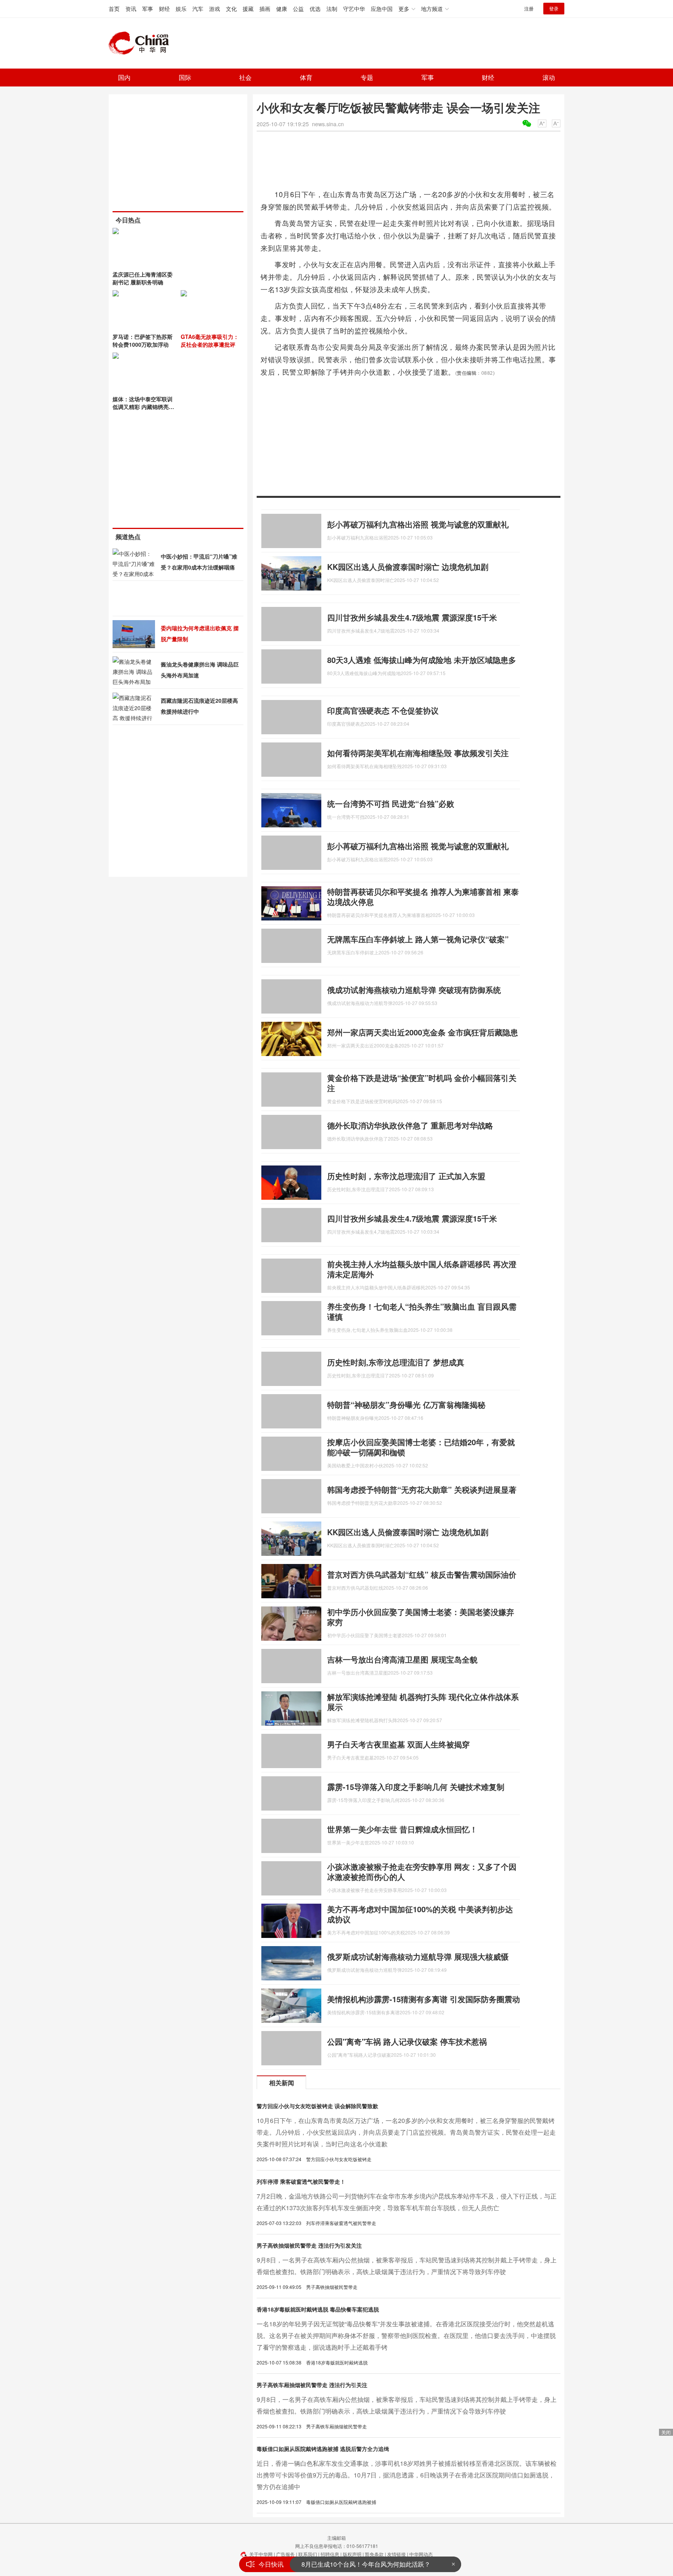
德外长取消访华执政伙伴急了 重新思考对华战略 (410, 1125)
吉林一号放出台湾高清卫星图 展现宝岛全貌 (402, 1659)
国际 (185, 77)
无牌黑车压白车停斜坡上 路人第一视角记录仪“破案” (418, 939)
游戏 (215, 9)
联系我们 (308, 2554)
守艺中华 (354, 9)
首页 (114, 9)
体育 (306, 77)
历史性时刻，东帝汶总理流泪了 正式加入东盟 (406, 1176)
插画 (265, 9)
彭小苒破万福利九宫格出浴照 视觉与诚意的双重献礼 (418, 524)
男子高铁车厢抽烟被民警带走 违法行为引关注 (312, 2385)
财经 (164, 9)
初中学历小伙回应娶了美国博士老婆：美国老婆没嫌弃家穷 (421, 1617)
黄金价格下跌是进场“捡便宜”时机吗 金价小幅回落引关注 (422, 1083)
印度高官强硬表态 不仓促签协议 (383, 710)
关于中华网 (261, 2554)
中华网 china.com (142, 43)
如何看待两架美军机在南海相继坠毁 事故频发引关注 (418, 753)
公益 (298, 9)
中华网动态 (421, 2554)
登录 (554, 8)
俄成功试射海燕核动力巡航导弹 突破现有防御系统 (414, 990)
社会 (245, 77)
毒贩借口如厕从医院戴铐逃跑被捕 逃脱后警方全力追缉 (323, 2449)
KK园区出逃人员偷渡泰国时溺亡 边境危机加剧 (408, 567)
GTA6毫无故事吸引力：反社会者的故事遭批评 (210, 340)
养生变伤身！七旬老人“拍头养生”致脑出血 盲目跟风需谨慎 (422, 1311)
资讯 (131, 9)
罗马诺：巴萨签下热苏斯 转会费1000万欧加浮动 (143, 340)
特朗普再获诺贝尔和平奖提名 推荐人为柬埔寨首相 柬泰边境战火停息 (423, 897)
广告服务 (285, 2554)
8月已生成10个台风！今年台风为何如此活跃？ (366, 2564)
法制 (332, 9)
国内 (124, 77)
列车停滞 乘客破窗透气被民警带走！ (301, 2181)
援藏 (248, 9)
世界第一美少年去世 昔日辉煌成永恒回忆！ (402, 1829)
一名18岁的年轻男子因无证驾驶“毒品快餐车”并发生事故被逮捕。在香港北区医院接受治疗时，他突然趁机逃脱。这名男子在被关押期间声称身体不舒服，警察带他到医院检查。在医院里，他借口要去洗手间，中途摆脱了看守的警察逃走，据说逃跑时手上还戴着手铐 (406, 2335)
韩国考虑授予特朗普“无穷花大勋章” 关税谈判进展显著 (422, 1489)
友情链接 (396, 2554)
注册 (529, 8)
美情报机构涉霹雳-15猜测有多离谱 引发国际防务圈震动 (424, 1999)
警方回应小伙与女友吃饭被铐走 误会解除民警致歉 (317, 2106)
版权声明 (352, 2554)
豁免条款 (374, 2554)
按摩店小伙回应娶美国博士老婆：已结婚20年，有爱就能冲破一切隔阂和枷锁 (421, 1447)
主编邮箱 (336, 2538)
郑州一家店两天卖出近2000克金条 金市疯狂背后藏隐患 (423, 1032)
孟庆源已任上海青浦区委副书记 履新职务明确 (143, 278)
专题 (367, 77)
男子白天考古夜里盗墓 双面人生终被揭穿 (398, 1744)
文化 (231, 9)
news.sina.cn (328, 124)
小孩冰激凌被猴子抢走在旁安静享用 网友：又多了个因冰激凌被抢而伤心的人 (422, 1872)
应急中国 (382, 9)
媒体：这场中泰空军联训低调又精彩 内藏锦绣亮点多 (143, 407)
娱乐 (181, 9)
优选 (315, 9)
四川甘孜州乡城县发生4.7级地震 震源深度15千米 (412, 617)
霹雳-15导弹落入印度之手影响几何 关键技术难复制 (416, 1787)
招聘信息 (330, 2554)
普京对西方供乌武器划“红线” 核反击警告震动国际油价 (422, 1574)
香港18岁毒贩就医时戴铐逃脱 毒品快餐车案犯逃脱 (318, 2309)
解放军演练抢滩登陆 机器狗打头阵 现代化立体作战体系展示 (423, 1702)
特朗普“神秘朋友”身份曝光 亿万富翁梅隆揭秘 (406, 1404)
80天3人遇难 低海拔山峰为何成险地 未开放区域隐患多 (422, 660)
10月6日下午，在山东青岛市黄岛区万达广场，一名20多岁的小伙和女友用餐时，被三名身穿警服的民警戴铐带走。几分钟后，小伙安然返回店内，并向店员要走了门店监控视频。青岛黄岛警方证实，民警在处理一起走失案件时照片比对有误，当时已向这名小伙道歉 (406, 2132)
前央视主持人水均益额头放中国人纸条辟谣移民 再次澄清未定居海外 (422, 1269)
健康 (282, 9)
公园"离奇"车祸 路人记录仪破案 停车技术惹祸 (407, 2041)
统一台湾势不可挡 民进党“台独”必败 (391, 803)
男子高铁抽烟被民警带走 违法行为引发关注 (309, 2245)
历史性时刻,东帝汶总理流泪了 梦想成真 (396, 1362)
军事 (148, 9)
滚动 (549, 77)
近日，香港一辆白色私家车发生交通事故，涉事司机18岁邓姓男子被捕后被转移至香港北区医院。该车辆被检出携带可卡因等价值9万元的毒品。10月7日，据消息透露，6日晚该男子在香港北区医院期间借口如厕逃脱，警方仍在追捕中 (407, 2475)
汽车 (198, 9)
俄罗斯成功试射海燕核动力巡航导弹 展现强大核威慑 (418, 1956)
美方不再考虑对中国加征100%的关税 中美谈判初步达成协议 (420, 1914)
